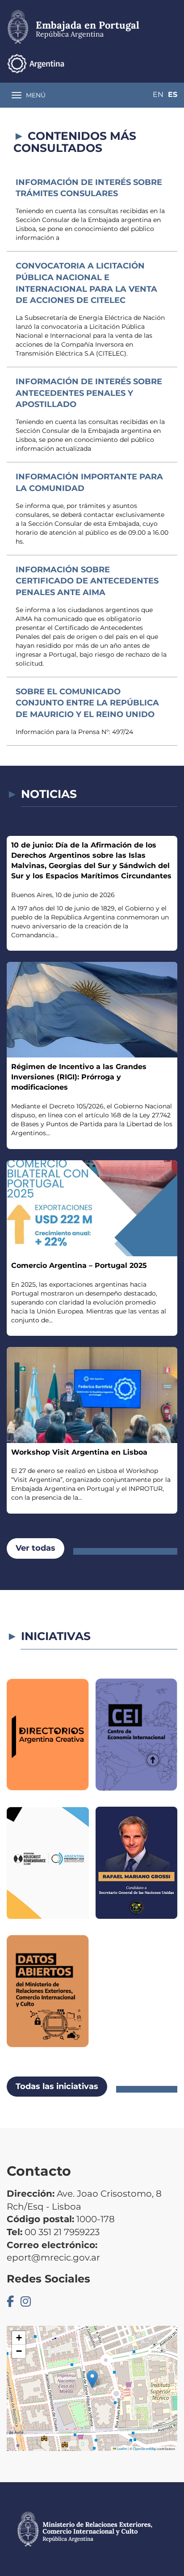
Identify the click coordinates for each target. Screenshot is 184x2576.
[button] (92, 2379)
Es (173, 94)
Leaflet (121, 2448)
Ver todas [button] (36, 1548)
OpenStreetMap (145, 2448)
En (158, 94)
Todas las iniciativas (57, 2086)
